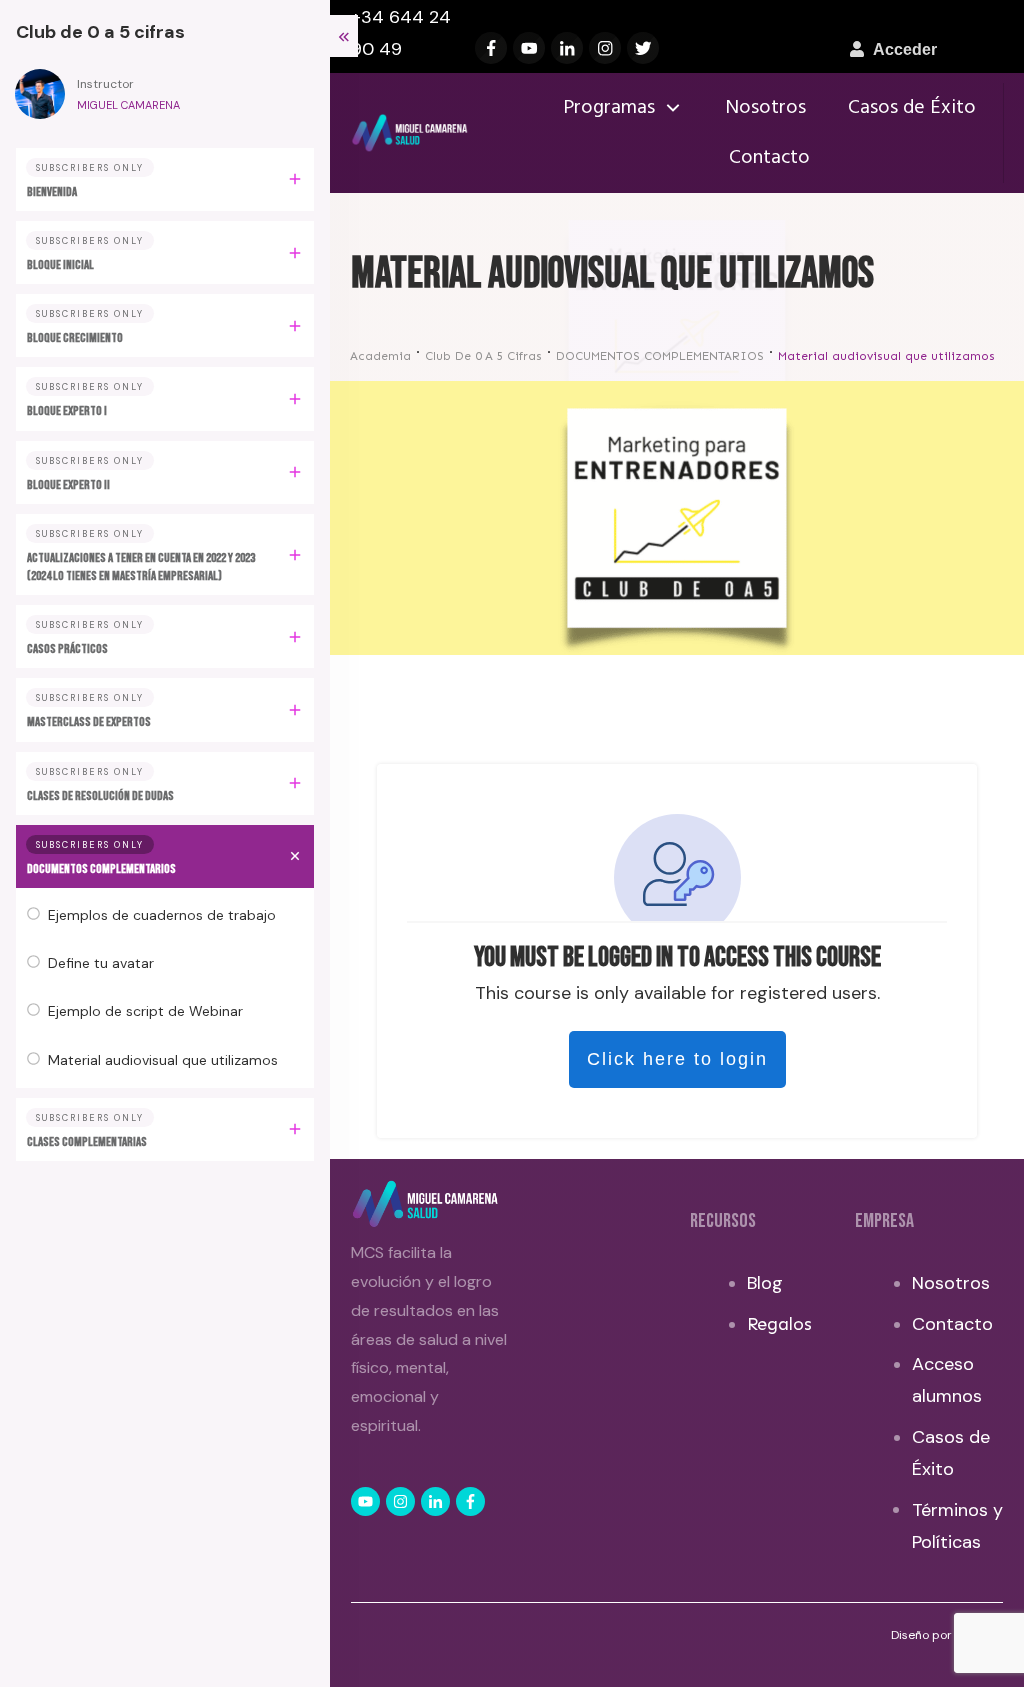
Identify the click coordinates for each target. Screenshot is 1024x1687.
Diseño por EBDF (939, 1635)
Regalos (779, 1324)
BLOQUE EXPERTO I (67, 411)
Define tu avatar (101, 963)
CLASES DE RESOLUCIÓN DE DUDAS (100, 796)
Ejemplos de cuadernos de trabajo (162, 915)
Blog (765, 1283)
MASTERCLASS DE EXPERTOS (89, 722)
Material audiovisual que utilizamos (163, 1060)
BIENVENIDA (52, 192)
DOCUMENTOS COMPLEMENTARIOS (101, 869)
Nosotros (951, 1283)
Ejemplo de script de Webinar (145, 1011)
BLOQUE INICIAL (60, 265)
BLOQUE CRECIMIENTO (75, 338)
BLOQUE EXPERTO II (68, 485)
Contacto (952, 1324)
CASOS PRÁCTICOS (67, 649)
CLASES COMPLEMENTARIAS (87, 1142)
